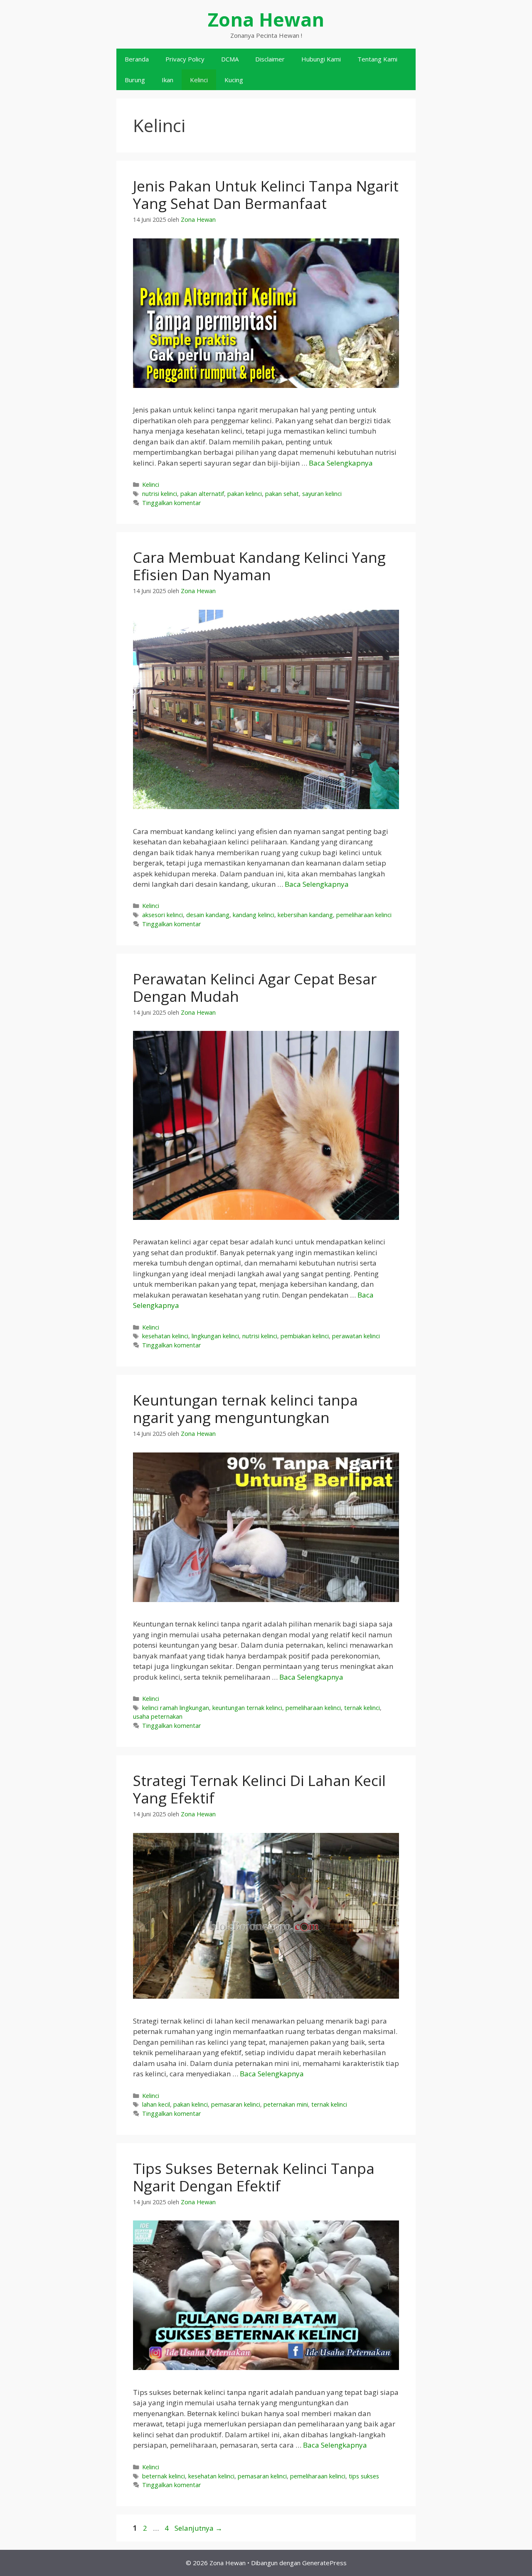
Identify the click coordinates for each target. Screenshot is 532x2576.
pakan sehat (282, 494)
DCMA (230, 59)
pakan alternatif (202, 494)
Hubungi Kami (321, 59)
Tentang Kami (377, 59)
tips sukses (364, 2476)
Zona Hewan (266, 19)
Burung (135, 80)
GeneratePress (324, 2563)
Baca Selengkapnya (341, 463)
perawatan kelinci (356, 1336)
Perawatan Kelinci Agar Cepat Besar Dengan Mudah (255, 987)
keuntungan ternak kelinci (247, 1708)
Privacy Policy (185, 59)
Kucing (234, 80)
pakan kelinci (245, 494)
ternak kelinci (362, 1708)
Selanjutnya (198, 2528)
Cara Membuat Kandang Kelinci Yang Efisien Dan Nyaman (259, 566)
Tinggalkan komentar (172, 503)
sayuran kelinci (322, 494)
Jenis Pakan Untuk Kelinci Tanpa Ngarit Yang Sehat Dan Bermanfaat (266, 195)
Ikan (167, 80)
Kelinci (199, 80)
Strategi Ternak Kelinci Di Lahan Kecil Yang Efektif (259, 1789)
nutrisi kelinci (160, 494)
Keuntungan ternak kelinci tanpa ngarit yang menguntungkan (245, 1409)
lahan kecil (156, 2104)
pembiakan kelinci (305, 1336)
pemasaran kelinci (236, 2104)
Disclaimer (270, 59)
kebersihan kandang (305, 915)
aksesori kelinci (163, 915)
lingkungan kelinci (215, 1336)
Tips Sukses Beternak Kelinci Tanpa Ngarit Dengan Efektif (254, 2177)
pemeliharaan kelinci (364, 915)
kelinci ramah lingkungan (176, 1708)
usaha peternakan (158, 1716)
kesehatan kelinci (165, 1336)
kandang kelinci (254, 915)
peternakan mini (286, 2104)
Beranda (137, 59)
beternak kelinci (164, 2476)
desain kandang (208, 915)
